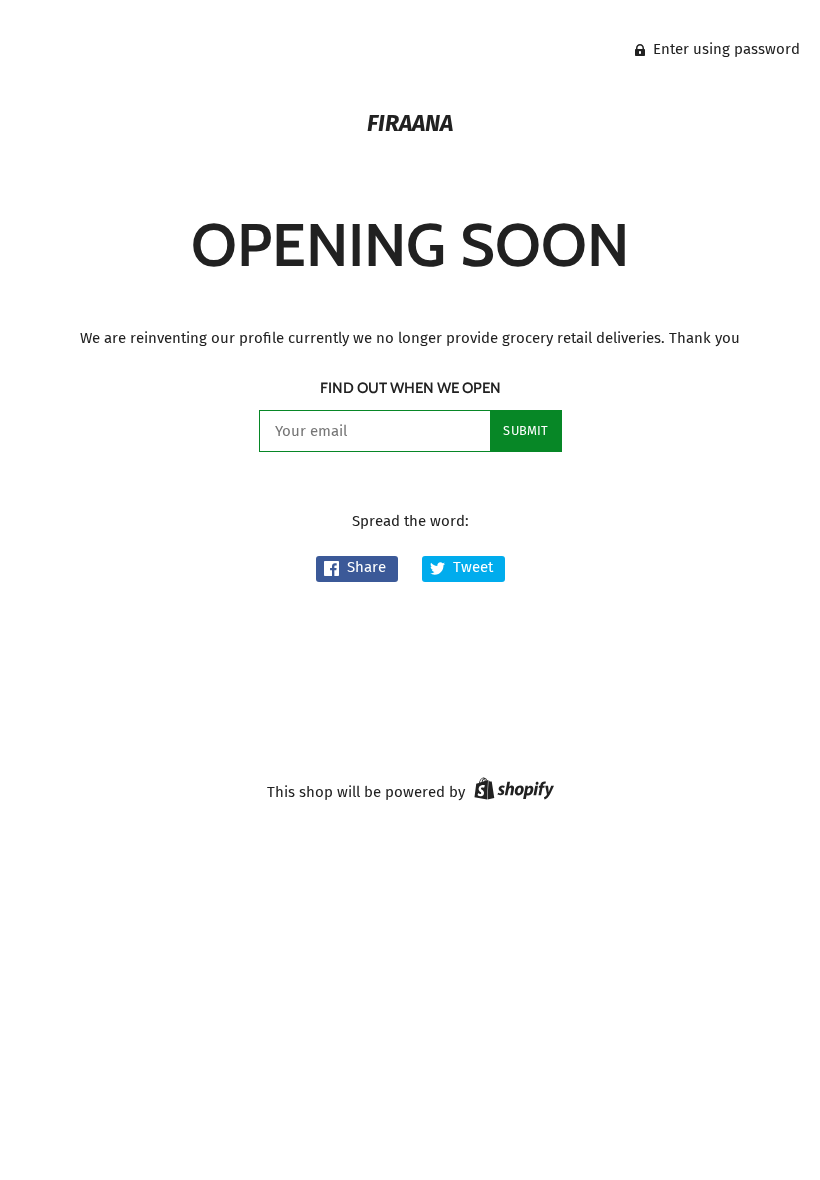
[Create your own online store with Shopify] (511, 792)
